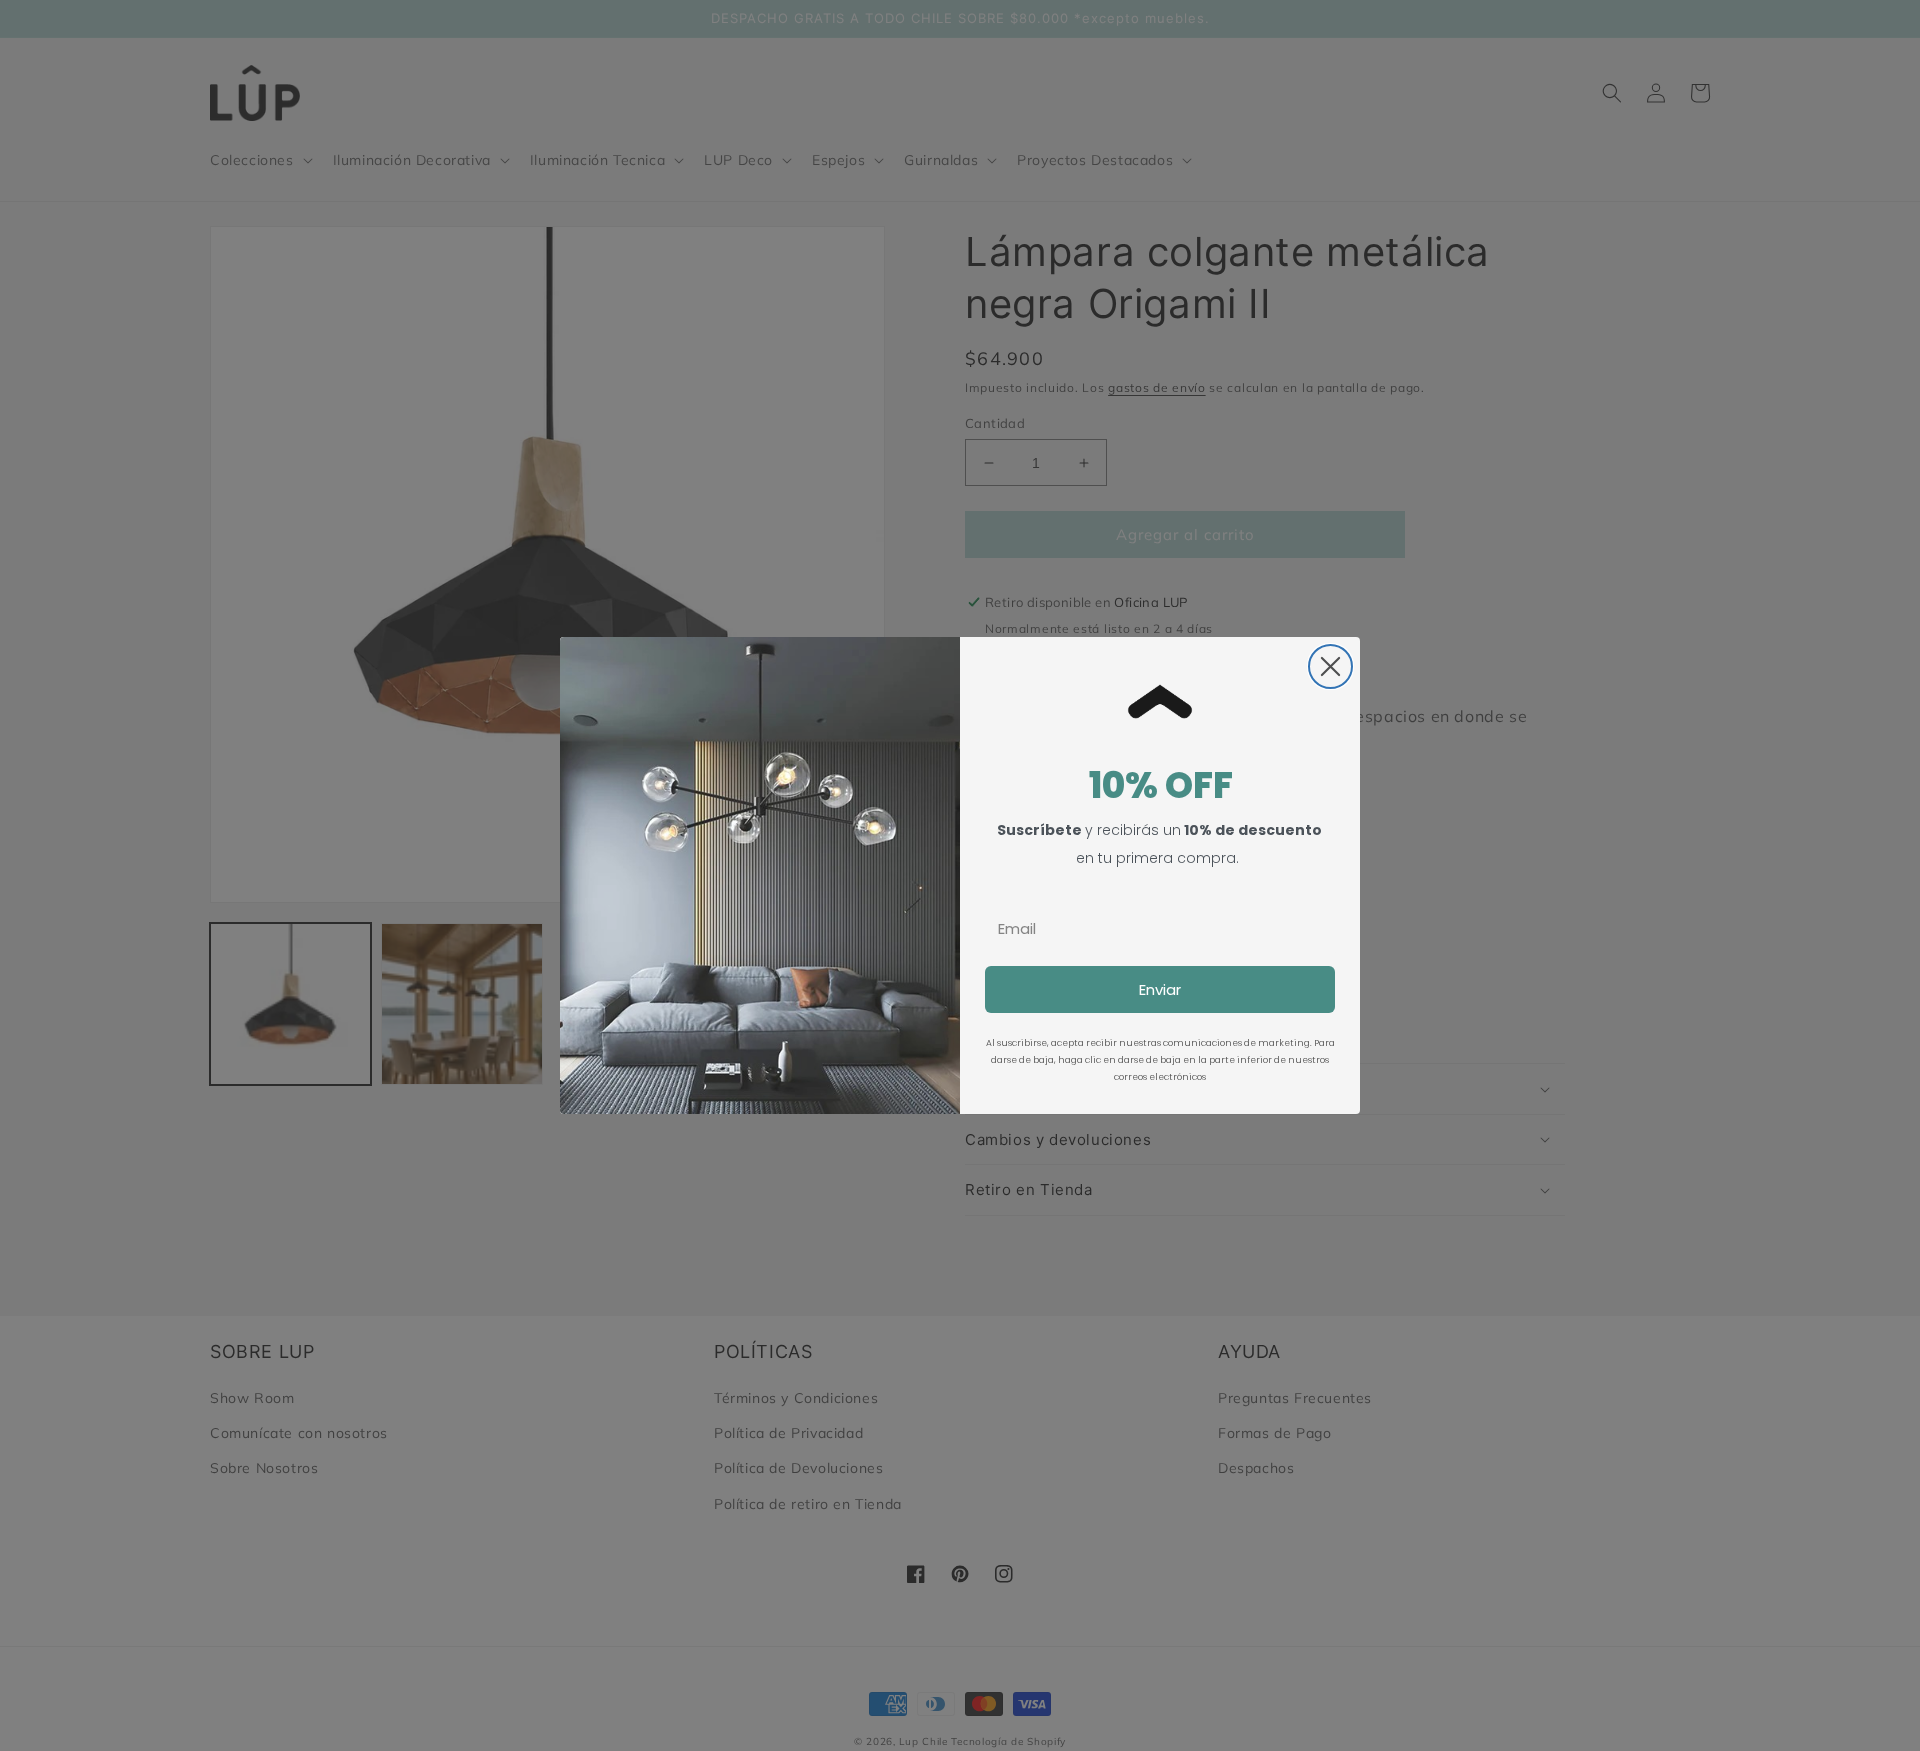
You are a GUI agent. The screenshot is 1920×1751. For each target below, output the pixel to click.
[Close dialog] (1330, 666)
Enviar (1160, 989)
